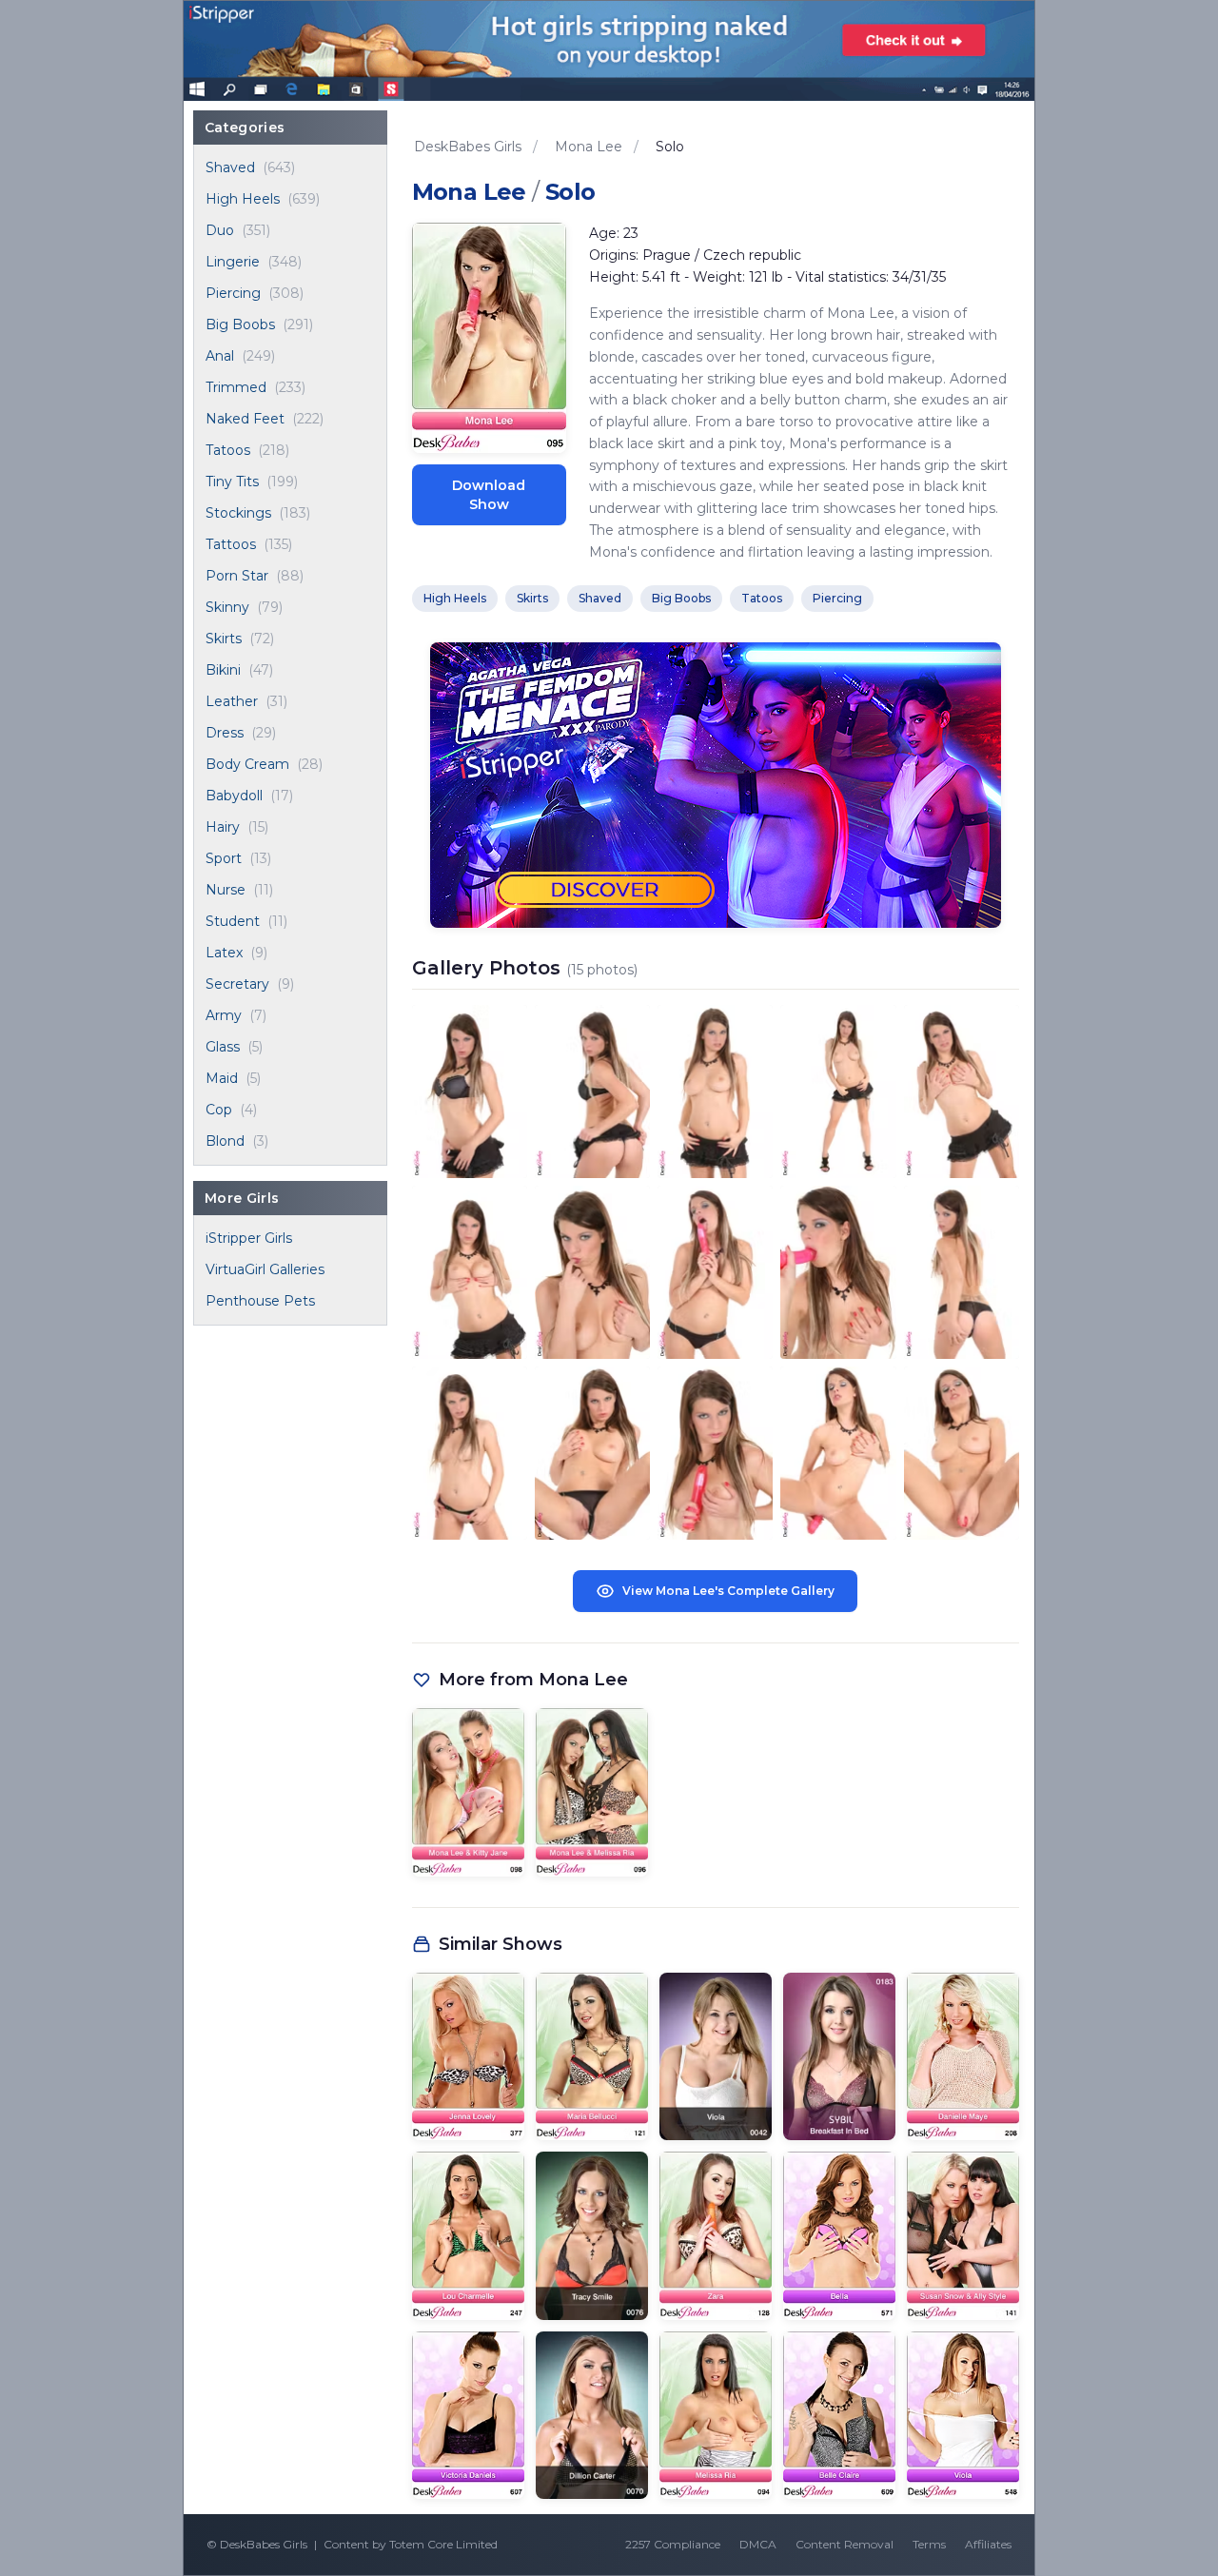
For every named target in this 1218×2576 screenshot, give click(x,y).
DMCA (758, 2544)
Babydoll (234, 796)
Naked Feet (245, 419)
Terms (929, 2544)
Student (233, 921)
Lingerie (233, 262)
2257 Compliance (673, 2544)
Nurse (226, 890)
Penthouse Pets (260, 1301)
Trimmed (236, 387)
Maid (222, 1078)
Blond (225, 1141)
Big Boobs (240, 324)
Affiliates (988, 2544)
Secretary (237, 984)
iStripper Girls (249, 1238)
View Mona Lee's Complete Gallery (728, 1591)
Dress (225, 733)
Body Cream (247, 764)
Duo (220, 230)
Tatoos (228, 450)
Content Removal (845, 2544)
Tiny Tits (232, 482)
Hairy (223, 827)
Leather (232, 701)
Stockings (238, 513)
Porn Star (237, 576)
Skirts (224, 639)
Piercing (233, 293)
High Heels (243, 199)
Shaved (230, 167)
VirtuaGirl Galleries (265, 1269)
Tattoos (231, 544)
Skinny (227, 607)
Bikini (223, 670)
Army (224, 1015)
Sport (224, 858)
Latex (224, 953)
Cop (219, 1110)
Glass (223, 1047)
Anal (220, 356)
